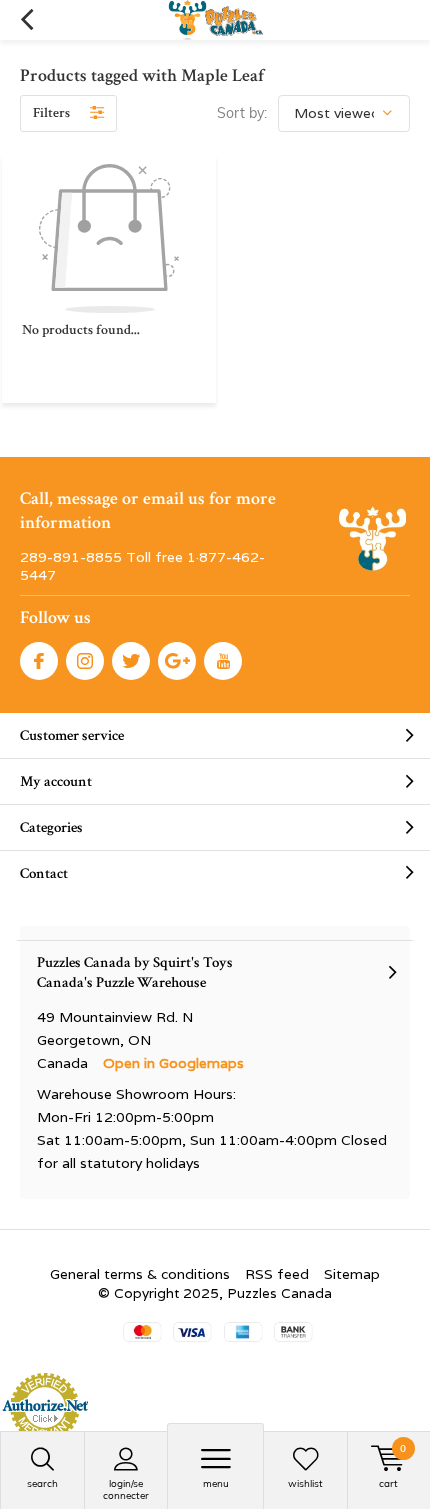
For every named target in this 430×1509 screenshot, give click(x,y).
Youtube (223, 661)
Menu (216, 1483)
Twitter (131, 661)
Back (26, 20)
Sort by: (242, 113)
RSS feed (277, 1274)
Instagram (85, 661)
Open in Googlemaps (173, 1063)
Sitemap (352, 1274)
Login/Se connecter (126, 1489)
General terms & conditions (140, 1274)
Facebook (39, 661)
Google (177, 661)
